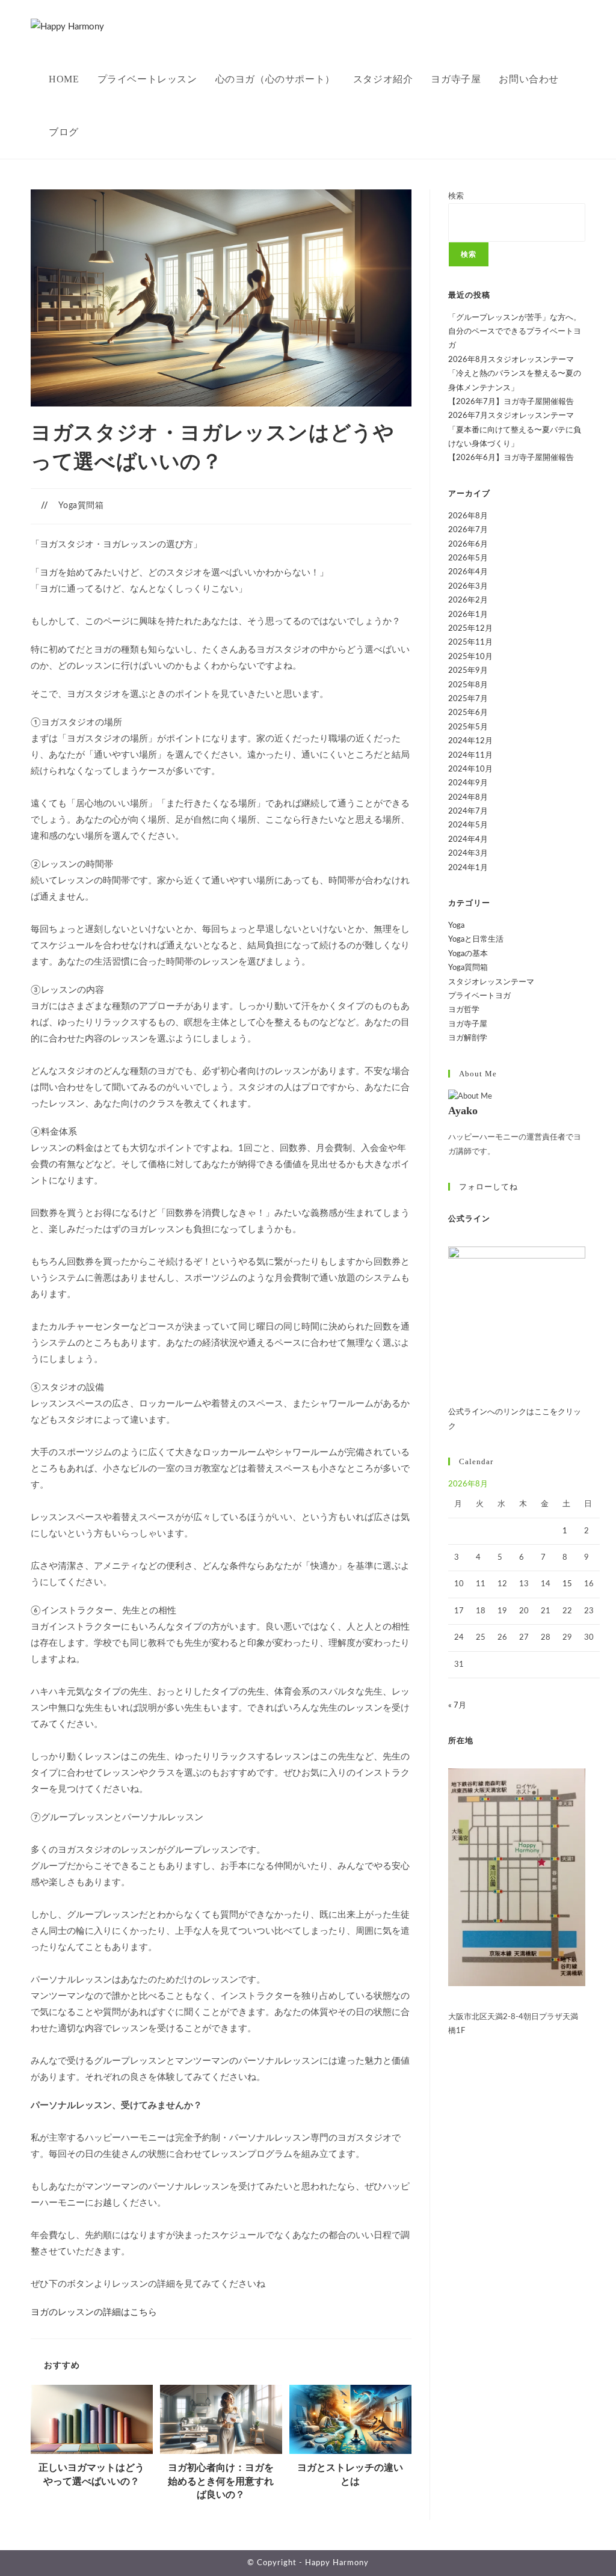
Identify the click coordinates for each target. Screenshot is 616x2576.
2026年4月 (468, 572)
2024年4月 (468, 840)
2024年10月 (470, 769)
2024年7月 (468, 811)
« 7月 (457, 1706)
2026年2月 (468, 600)
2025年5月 (468, 727)
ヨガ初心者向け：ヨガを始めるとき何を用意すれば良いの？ (221, 2481)
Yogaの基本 (468, 954)
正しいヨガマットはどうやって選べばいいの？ (91, 2474)
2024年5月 (468, 825)
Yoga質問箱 (81, 506)
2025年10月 (470, 657)
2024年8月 (468, 798)
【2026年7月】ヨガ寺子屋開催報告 (511, 402)
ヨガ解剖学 (468, 1038)
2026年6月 (468, 544)
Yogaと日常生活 (476, 940)
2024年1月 (468, 868)
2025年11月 (470, 642)
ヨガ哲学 (464, 1010)
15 (567, 1584)
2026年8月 (468, 516)
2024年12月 (470, 741)
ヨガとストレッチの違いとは (350, 2474)
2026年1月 (468, 615)
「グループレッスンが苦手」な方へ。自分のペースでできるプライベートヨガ (515, 332)
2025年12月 (470, 629)
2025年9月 (468, 671)
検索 (456, 196)
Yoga (456, 926)
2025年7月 (468, 699)
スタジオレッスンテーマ (491, 982)
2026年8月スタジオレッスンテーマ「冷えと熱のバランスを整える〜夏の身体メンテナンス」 (515, 374)
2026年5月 (468, 558)
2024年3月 (468, 854)
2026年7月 (468, 530)
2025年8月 (468, 685)
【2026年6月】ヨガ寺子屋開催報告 (511, 458)
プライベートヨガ (479, 996)
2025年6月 (468, 713)
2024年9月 (468, 783)
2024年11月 (470, 756)
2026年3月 (468, 587)
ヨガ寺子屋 (468, 1024)
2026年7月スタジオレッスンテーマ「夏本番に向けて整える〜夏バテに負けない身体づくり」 (515, 430)
